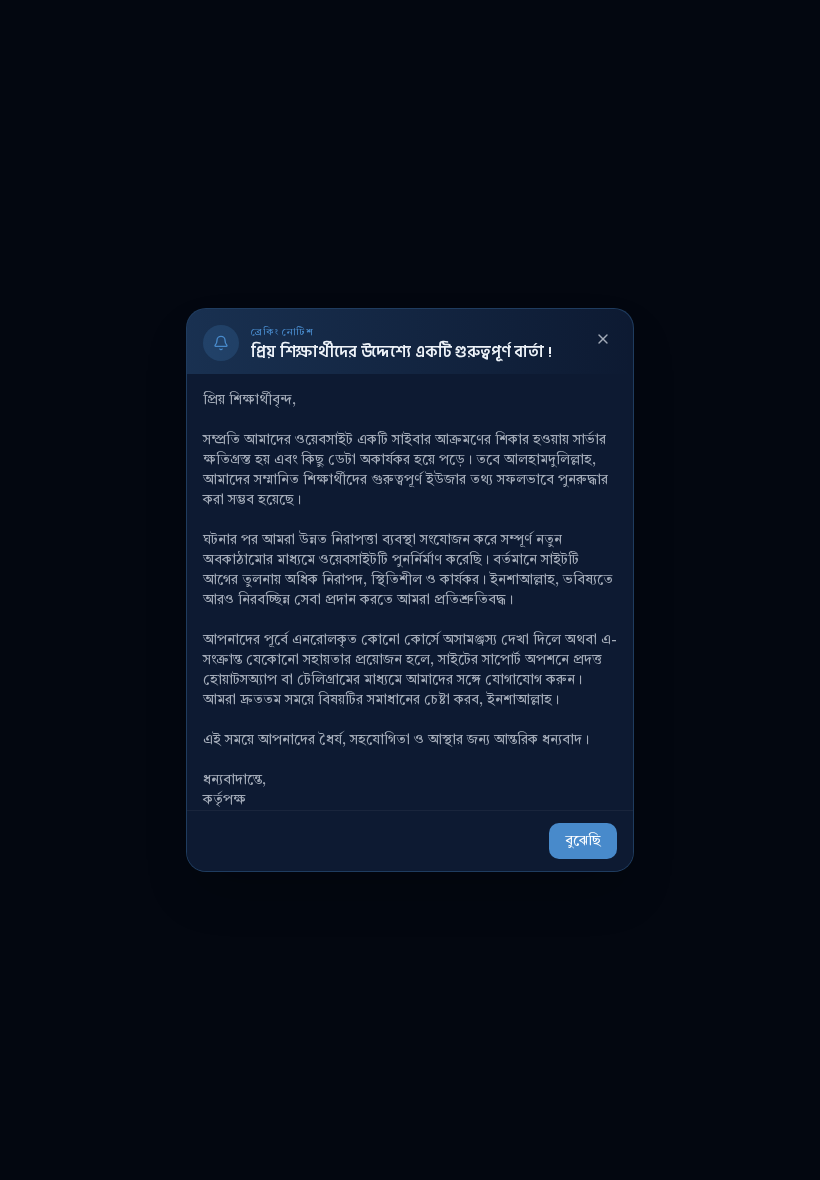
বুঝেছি (583, 841)
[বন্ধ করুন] (603, 339)
